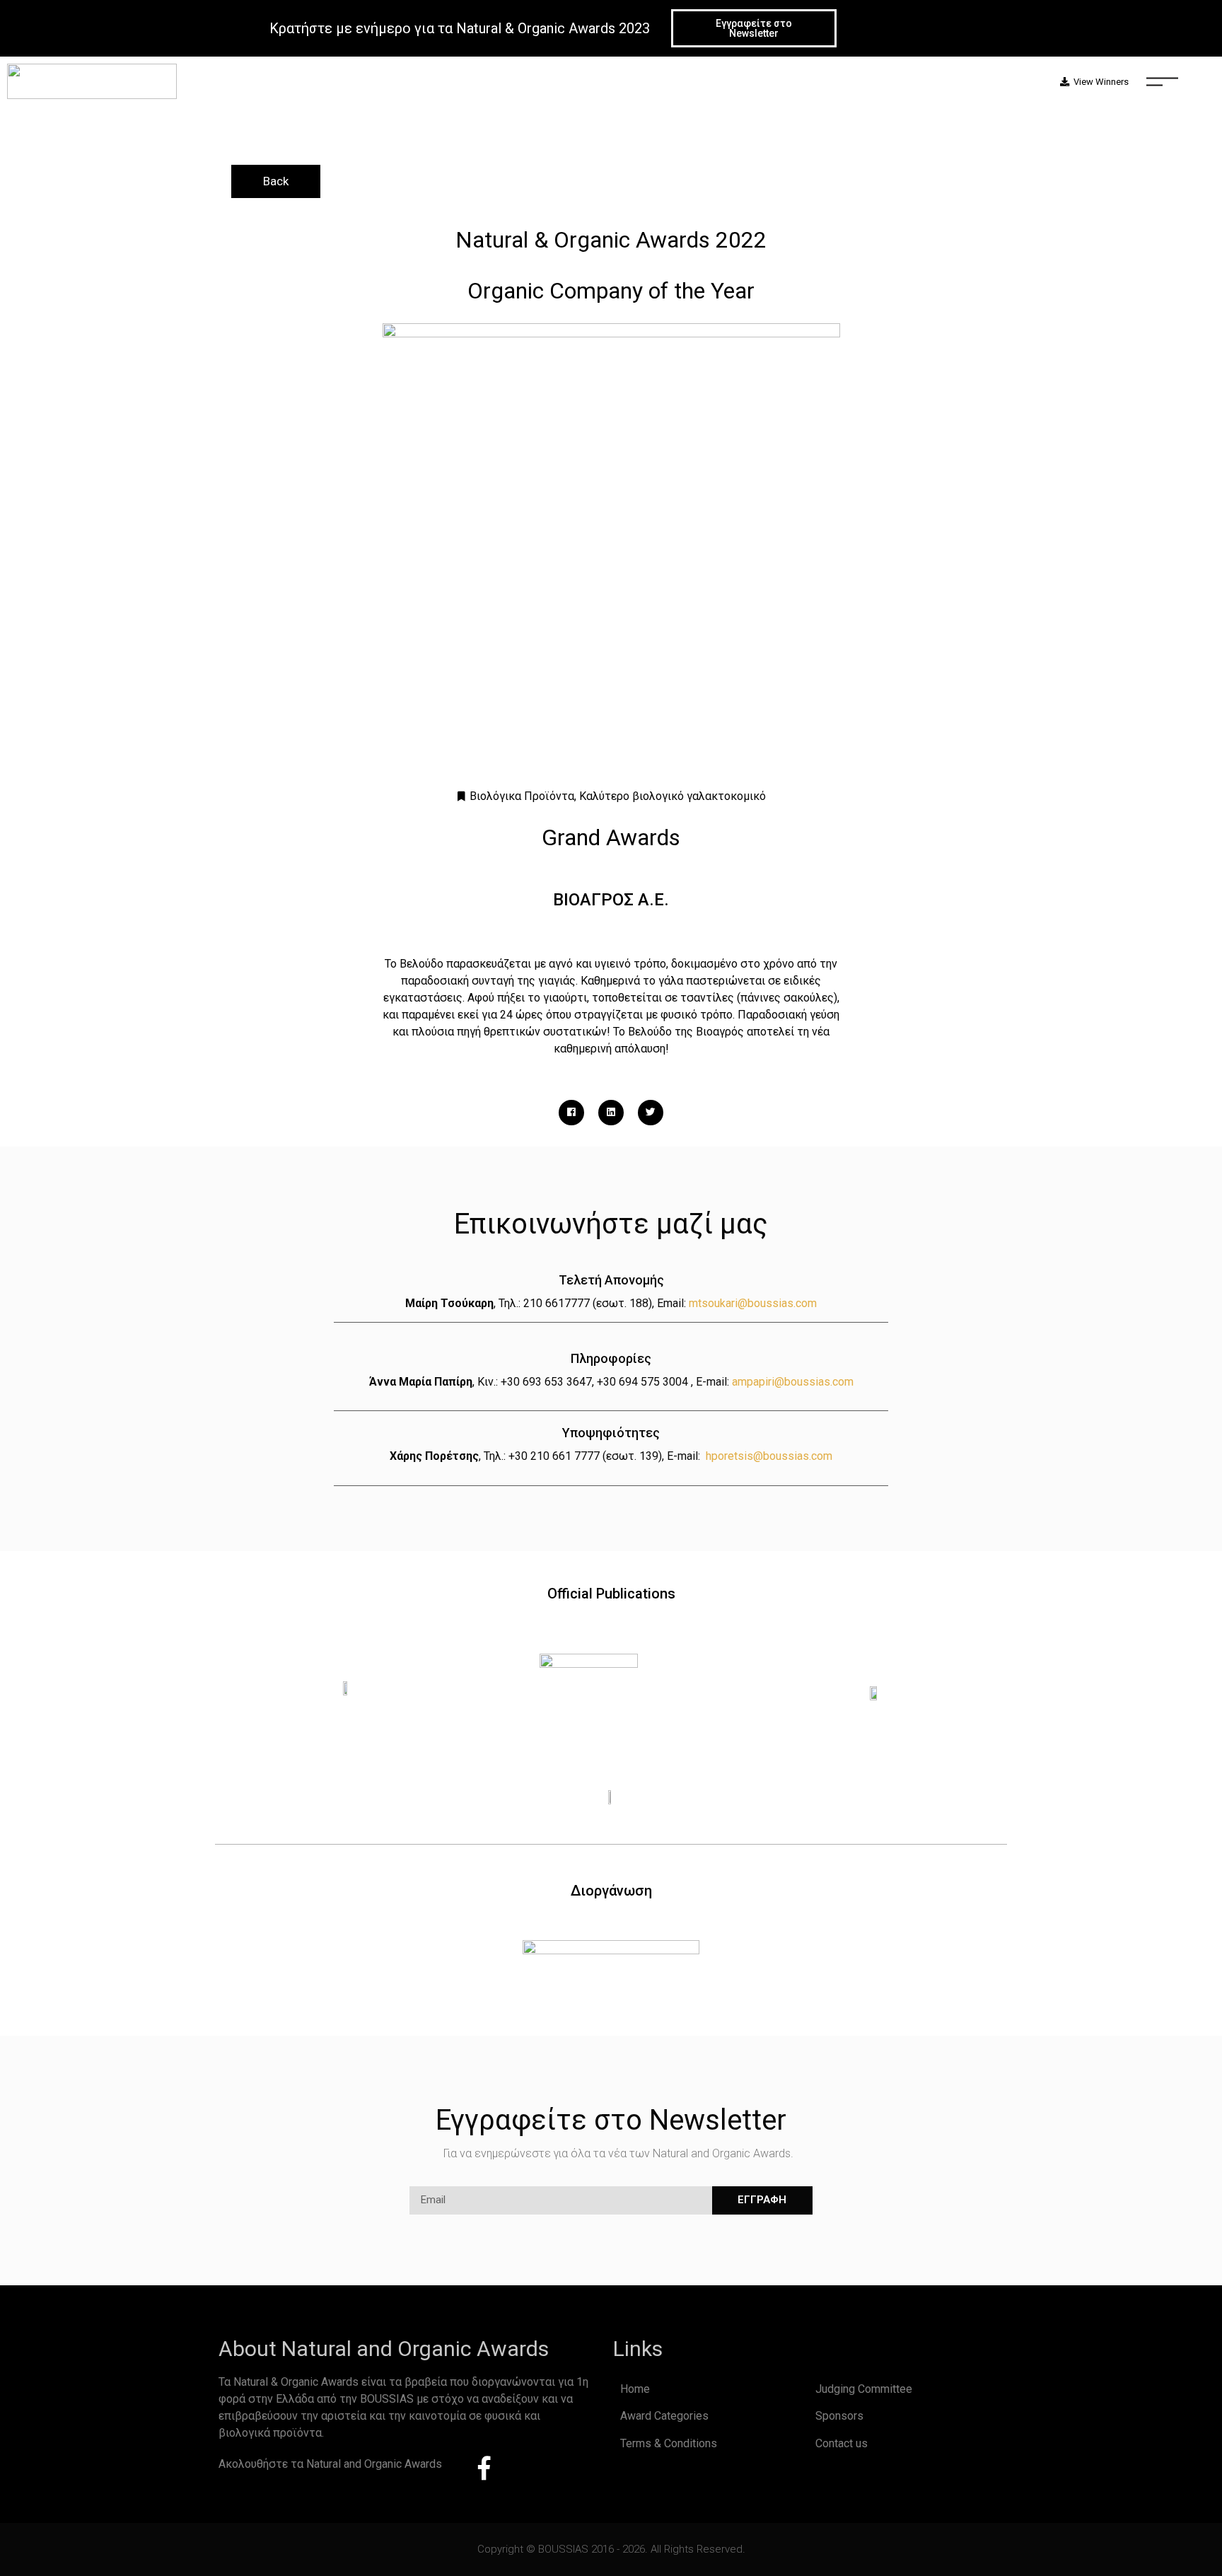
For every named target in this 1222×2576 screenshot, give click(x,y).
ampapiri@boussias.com (793, 1382)
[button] (754, 28)
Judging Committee (864, 2389)
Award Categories (664, 2416)
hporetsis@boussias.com (769, 1456)
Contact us (842, 2443)
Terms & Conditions (669, 2443)
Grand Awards (611, 837)
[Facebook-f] (484, 2468)
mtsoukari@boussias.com (753, 1303)
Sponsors (839, 2416)
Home (635, 2389)
